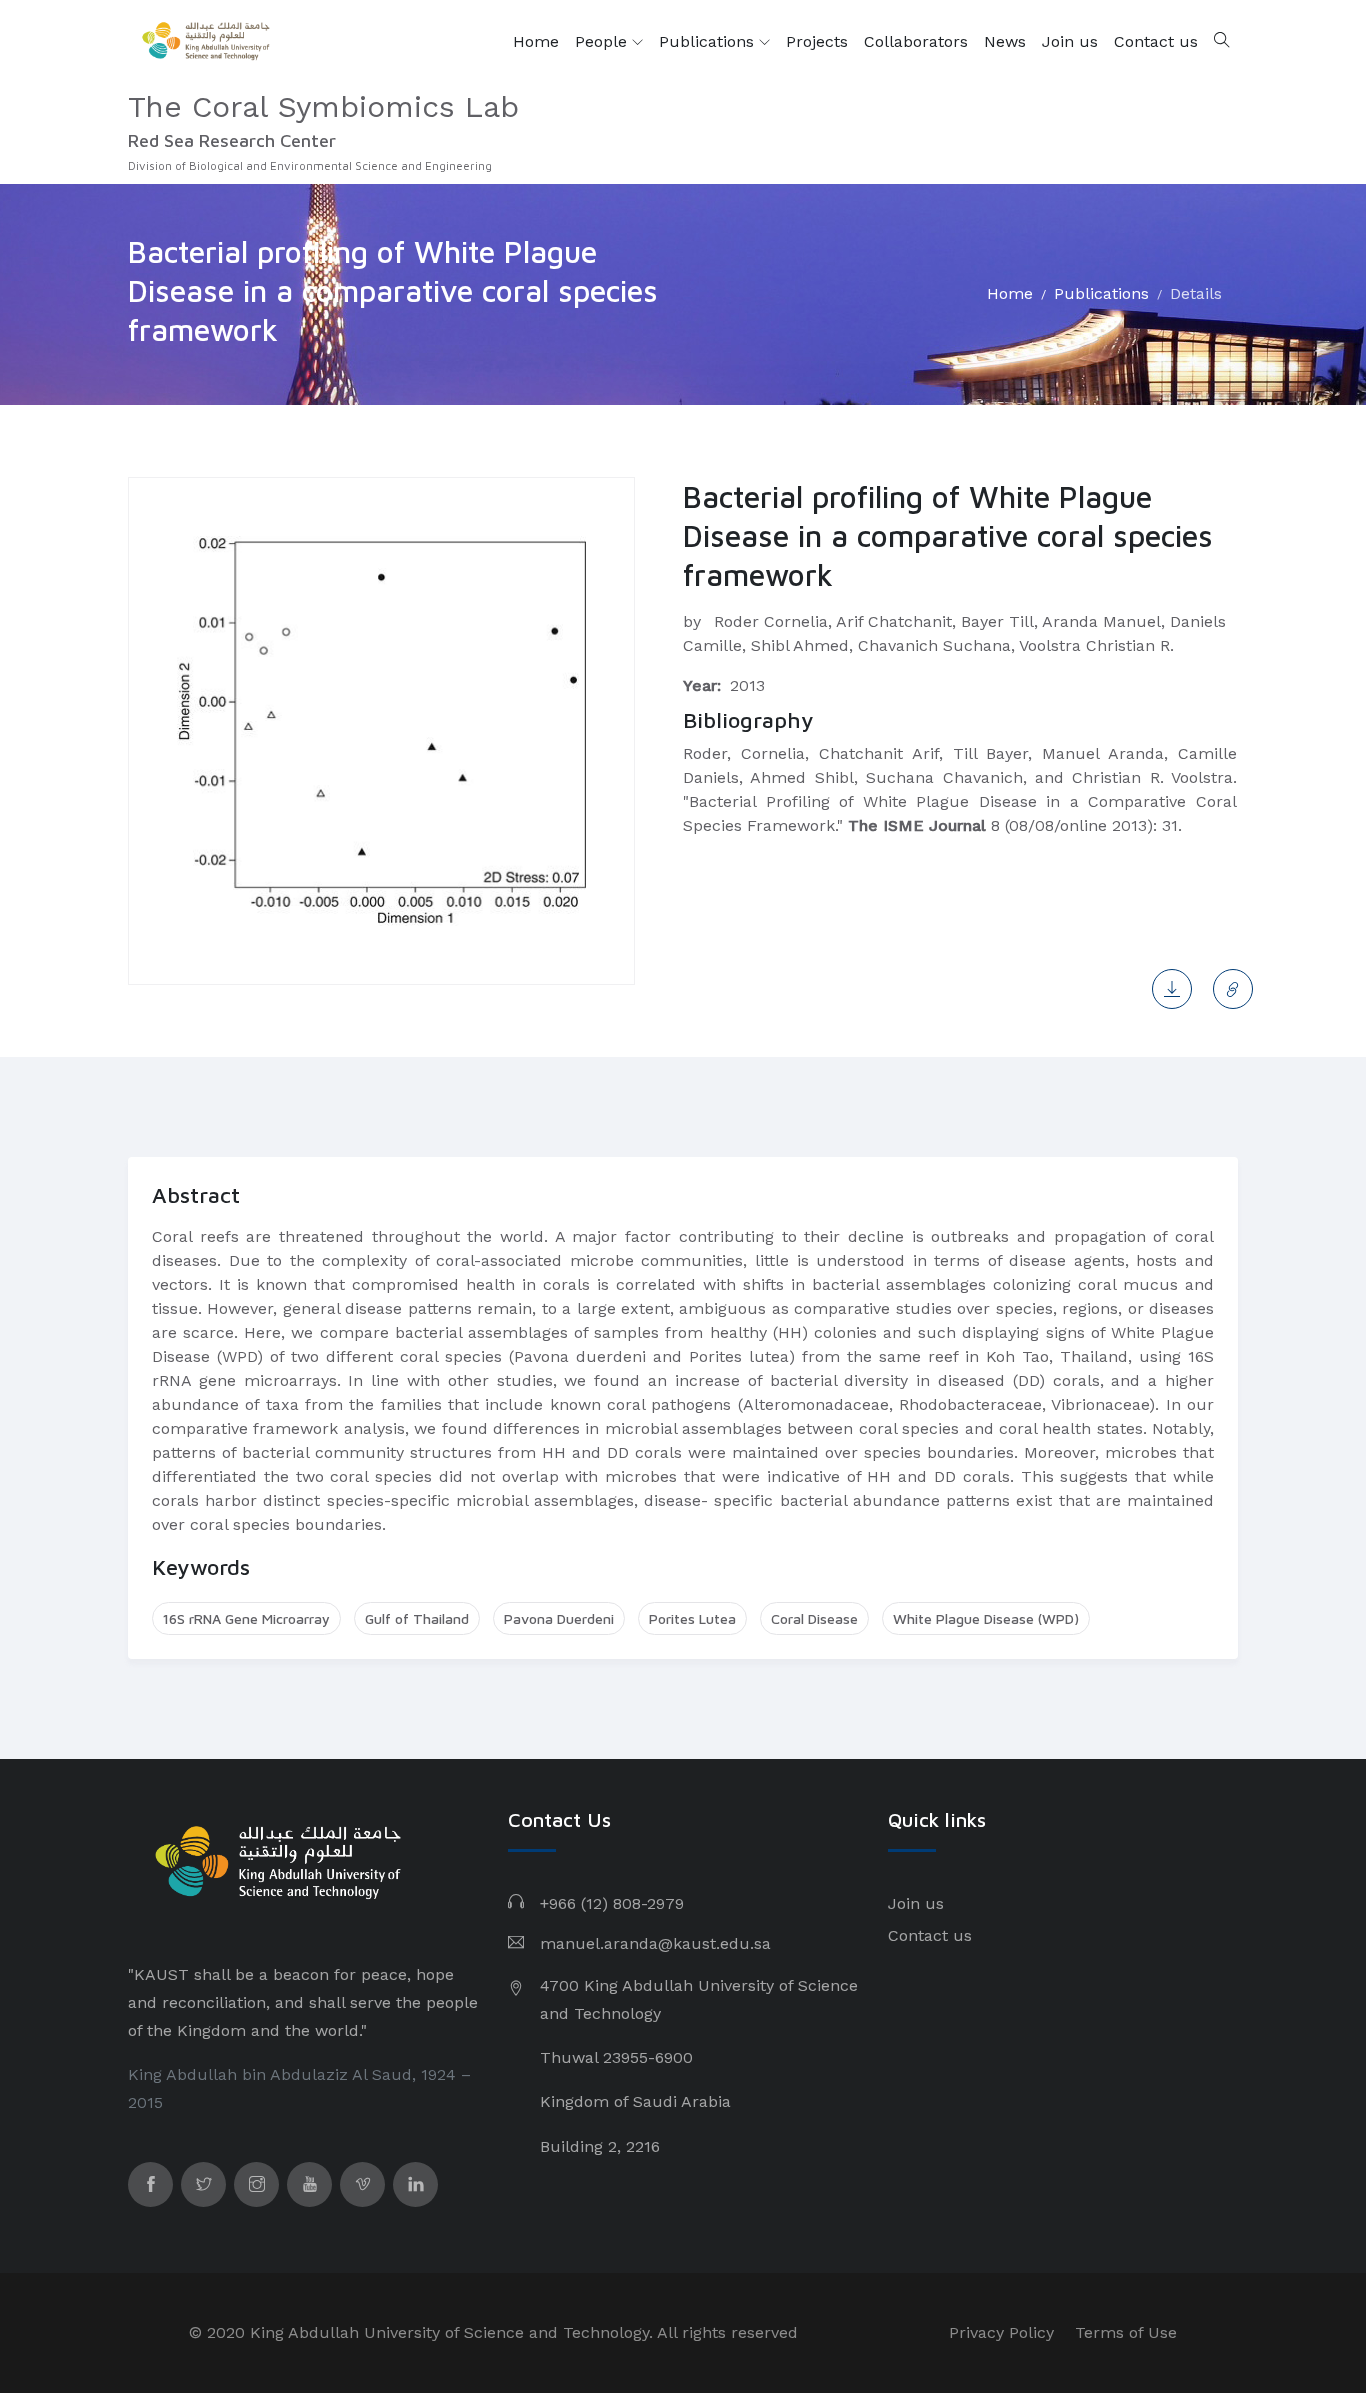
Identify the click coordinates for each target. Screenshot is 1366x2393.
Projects (817, 41)
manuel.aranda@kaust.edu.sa (655, 1943)
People (603, 41)
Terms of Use (1126, 2332)
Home (536, 41)
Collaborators (916, 41)
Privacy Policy (1001, 2332)
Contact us (1156, 41)
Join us (1070, 41)
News (1005, 41)
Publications (709, 41)
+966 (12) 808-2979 (612, 1903)
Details (1196, 293)
